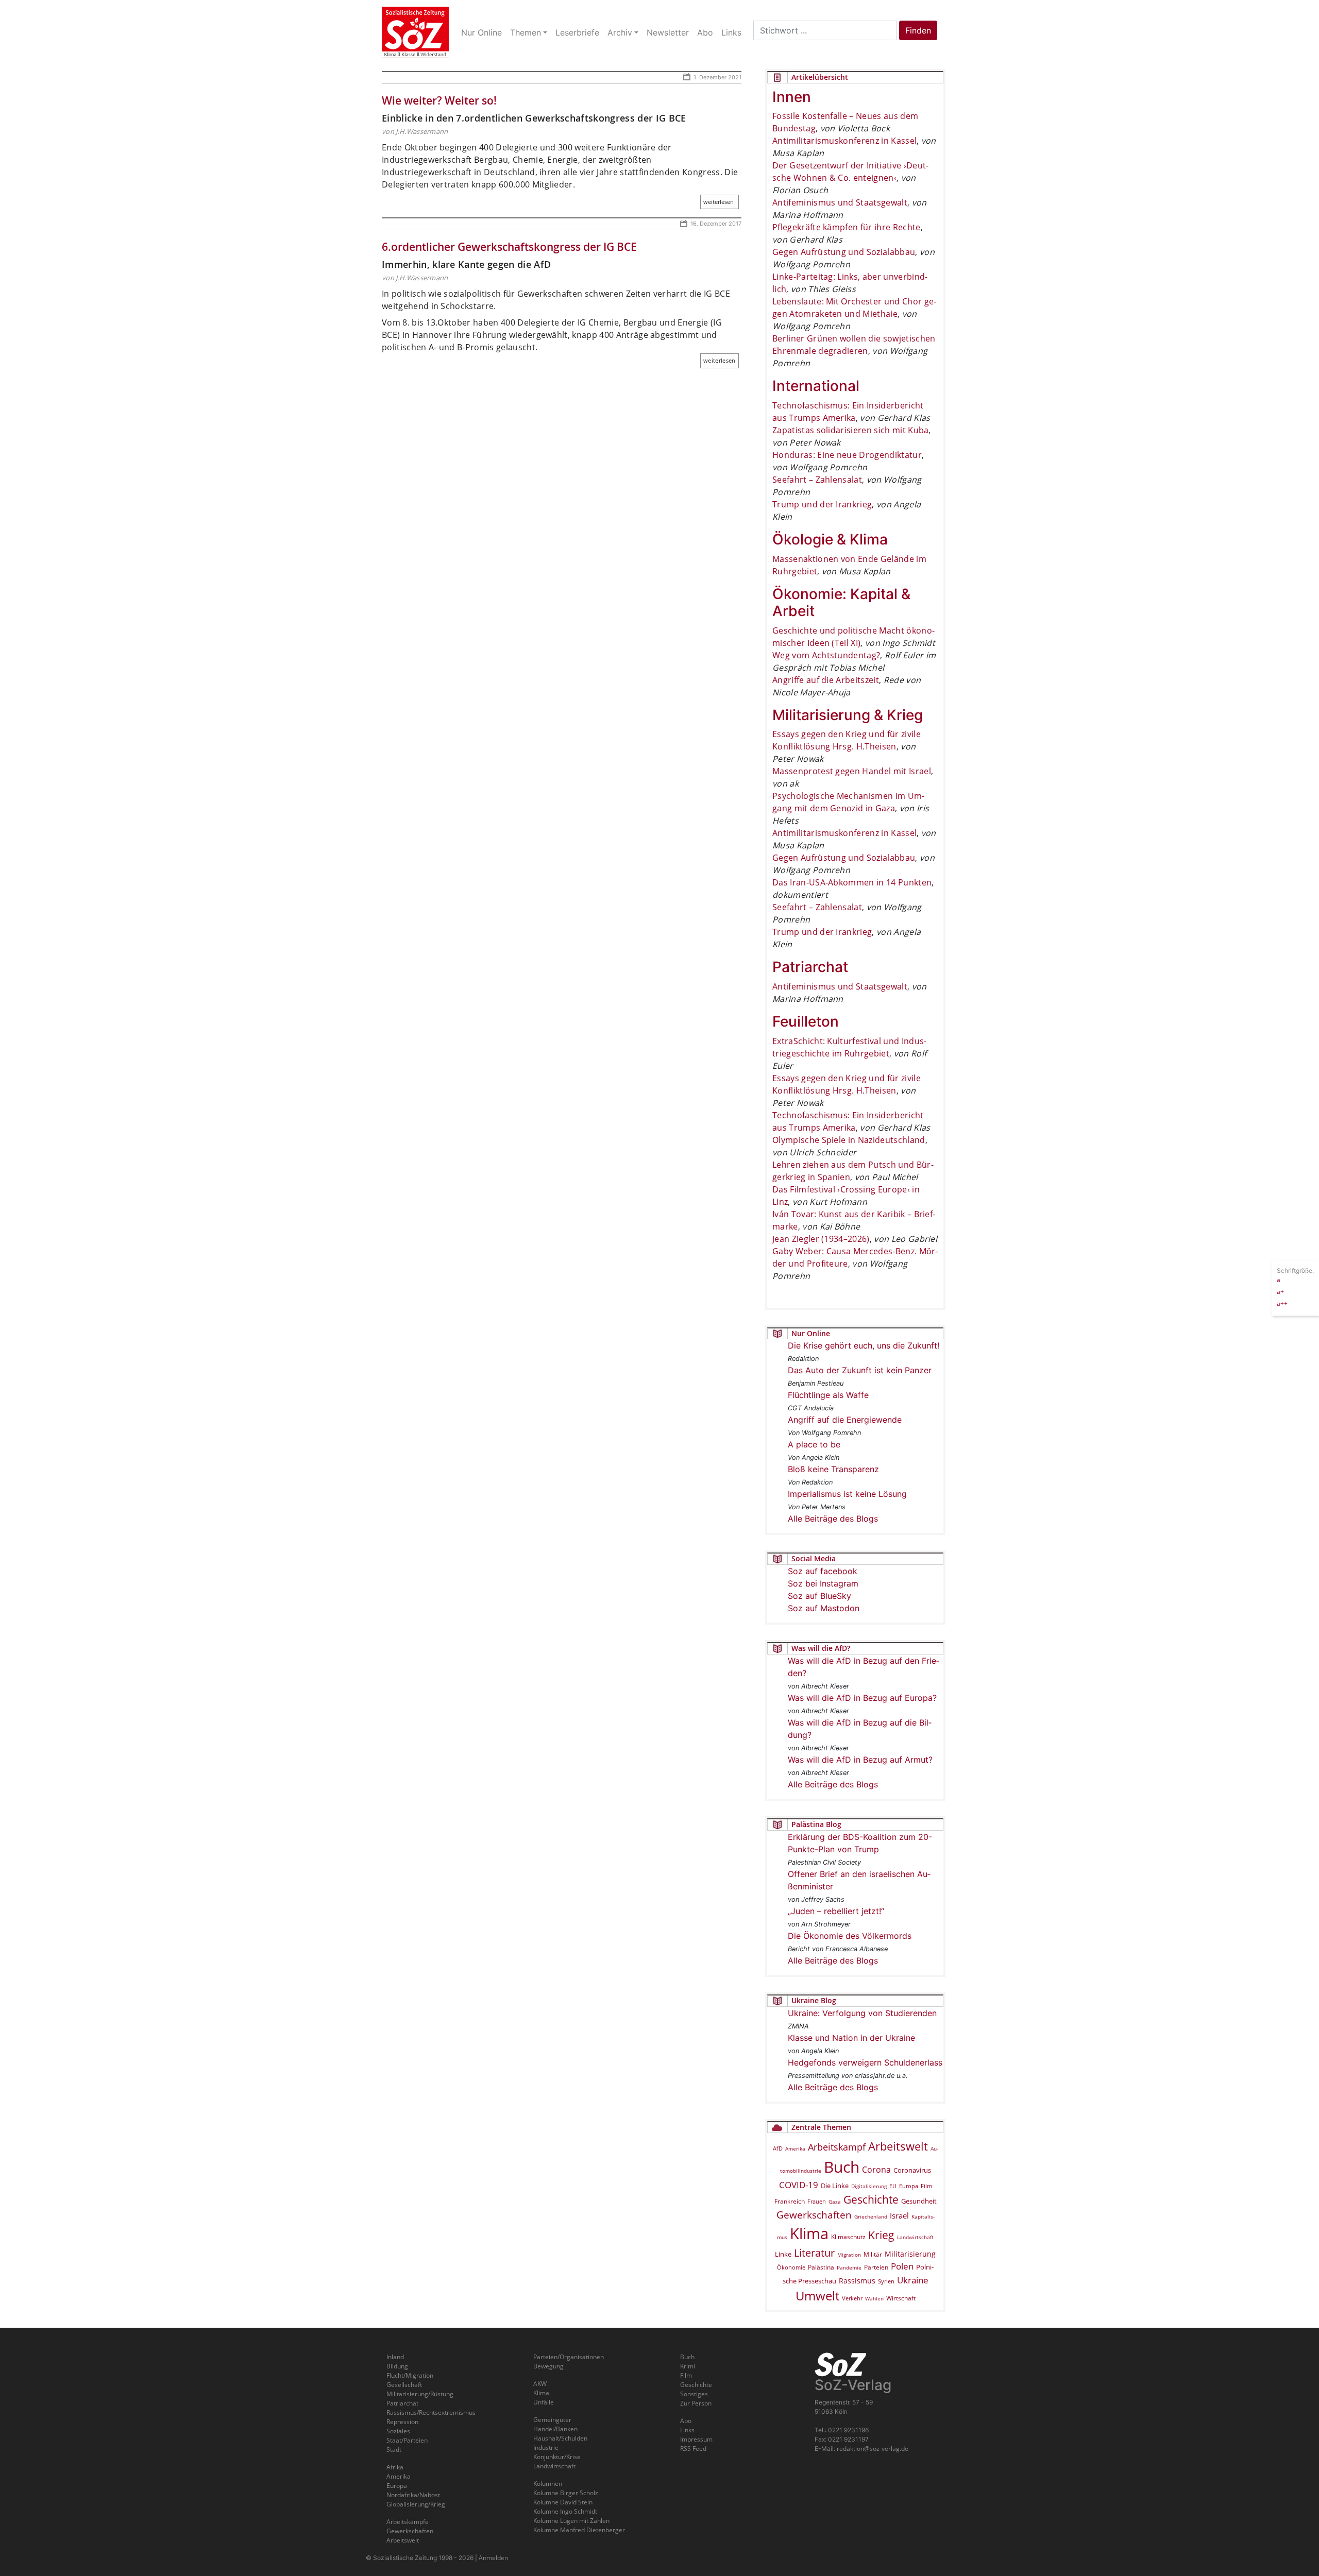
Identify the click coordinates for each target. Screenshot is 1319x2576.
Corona (876, 2170)
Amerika (795, 2148)
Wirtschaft (901, 2298)
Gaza (835, 2202)
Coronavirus (912, 2170)
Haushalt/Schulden (560, 2438)
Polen (902, 2266)
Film (926, 2186)
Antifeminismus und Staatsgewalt (840, 202)
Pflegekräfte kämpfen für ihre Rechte (847, 227)
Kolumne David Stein (563, 2502)
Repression (402, 2422)
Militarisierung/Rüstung (420, 2394)
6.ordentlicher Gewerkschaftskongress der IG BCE (509, 247)
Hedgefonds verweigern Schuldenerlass (865, 2062)
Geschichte (871, 2199)
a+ (1280, 1291)
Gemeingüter (552, 2420)
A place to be (814, 1444)
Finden (918, 30)
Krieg (881, 2235)
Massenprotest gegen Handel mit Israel (852, 771)
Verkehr (852, 2298)
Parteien (876, 2267)
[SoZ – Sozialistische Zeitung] (415, 32)
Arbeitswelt (898, 2146)
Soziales (398, 2431)
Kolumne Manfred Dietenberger (579, 2530)
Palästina (821, 2267)
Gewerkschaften (814, 2215)
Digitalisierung (869, 2186)
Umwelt (817, 2296)
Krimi (688, 2366)
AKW (540, 2384)
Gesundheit (919, 2201)
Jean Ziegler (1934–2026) (821, 1239)
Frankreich (790, 2201)
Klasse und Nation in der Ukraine (851, 2038)
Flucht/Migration (410, 2375)
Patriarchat (402, 2403)
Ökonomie (791, 2267)
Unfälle (544, 2402)
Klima (809, 2233)
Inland (395, 2357)
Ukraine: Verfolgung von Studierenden (862, 2013)
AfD (778, 2148)
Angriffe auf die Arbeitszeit (826, 680)
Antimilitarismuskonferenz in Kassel (844, 141)
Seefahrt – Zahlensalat (817, 480)
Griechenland (871, 2216)
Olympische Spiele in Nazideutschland (849, 1140)
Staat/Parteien (407, 2440)
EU (893, 2186)
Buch (842, 2167)
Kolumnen (548, 2484)
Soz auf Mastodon (824, 1608)
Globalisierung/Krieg (416, 2504)
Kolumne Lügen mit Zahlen (571, 2521)
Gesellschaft (404, 2385)
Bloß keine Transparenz (833, 1469)
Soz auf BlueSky (819, 1596)
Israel (899, 2216)
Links (687, 2430)
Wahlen (874, 2298)
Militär (873, 2254)
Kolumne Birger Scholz (566, 2493)
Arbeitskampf (837, 2147)
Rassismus (857, 2281)
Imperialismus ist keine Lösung (847, 1494)
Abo (686, 2421)
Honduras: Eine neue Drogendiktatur (847, 455)
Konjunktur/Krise (557, 2457)
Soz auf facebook (823, 1571)
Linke (783, 2254)
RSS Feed (693, 2449)
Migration (849, 2255)
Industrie (546, 2447)
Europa (909, 2186)
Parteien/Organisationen (569, 2357)
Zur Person (696, 2403)
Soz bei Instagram (823, 1583)
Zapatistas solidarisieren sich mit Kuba (850, 430)
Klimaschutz (848, 2237)
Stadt (394, 2450)
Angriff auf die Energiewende (845, 1420)
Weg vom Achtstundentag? (826, 655)
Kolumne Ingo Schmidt (565, 2511)
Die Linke (835, 2186)
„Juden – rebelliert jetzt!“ (836, 1911)
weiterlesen (718, 202)
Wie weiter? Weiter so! (439, 100)
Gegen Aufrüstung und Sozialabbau (844, 252)
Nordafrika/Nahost (413, 2495)
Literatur (814, 2253)
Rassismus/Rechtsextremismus (431, 2412)
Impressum (696, 2439)
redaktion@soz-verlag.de (873, 2449)
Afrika (395, 2467)
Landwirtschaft (915, 2237)
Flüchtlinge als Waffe (828, 1395)
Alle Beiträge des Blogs (833, 1519)
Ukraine (913, 2280)
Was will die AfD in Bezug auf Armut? (860, 1760)
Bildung (397, 2366)
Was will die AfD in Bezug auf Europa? (862, 1698)
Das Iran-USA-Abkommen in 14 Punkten (852, 882)
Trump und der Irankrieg (822, 504)
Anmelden (493, 2558)
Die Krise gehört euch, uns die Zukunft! (864, 1345)
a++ (1282, 1303)
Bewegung (548, 2366)
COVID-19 (799, 2185)
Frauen (817, 2201)
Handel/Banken (555, 2429)
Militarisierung (910, 2254)
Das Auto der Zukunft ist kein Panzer (860, 1370)
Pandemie (849, 2267)
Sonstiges (694, 2394)
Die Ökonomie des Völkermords (850, 1936)
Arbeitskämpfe (408, 2522)
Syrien (886, 2281)
